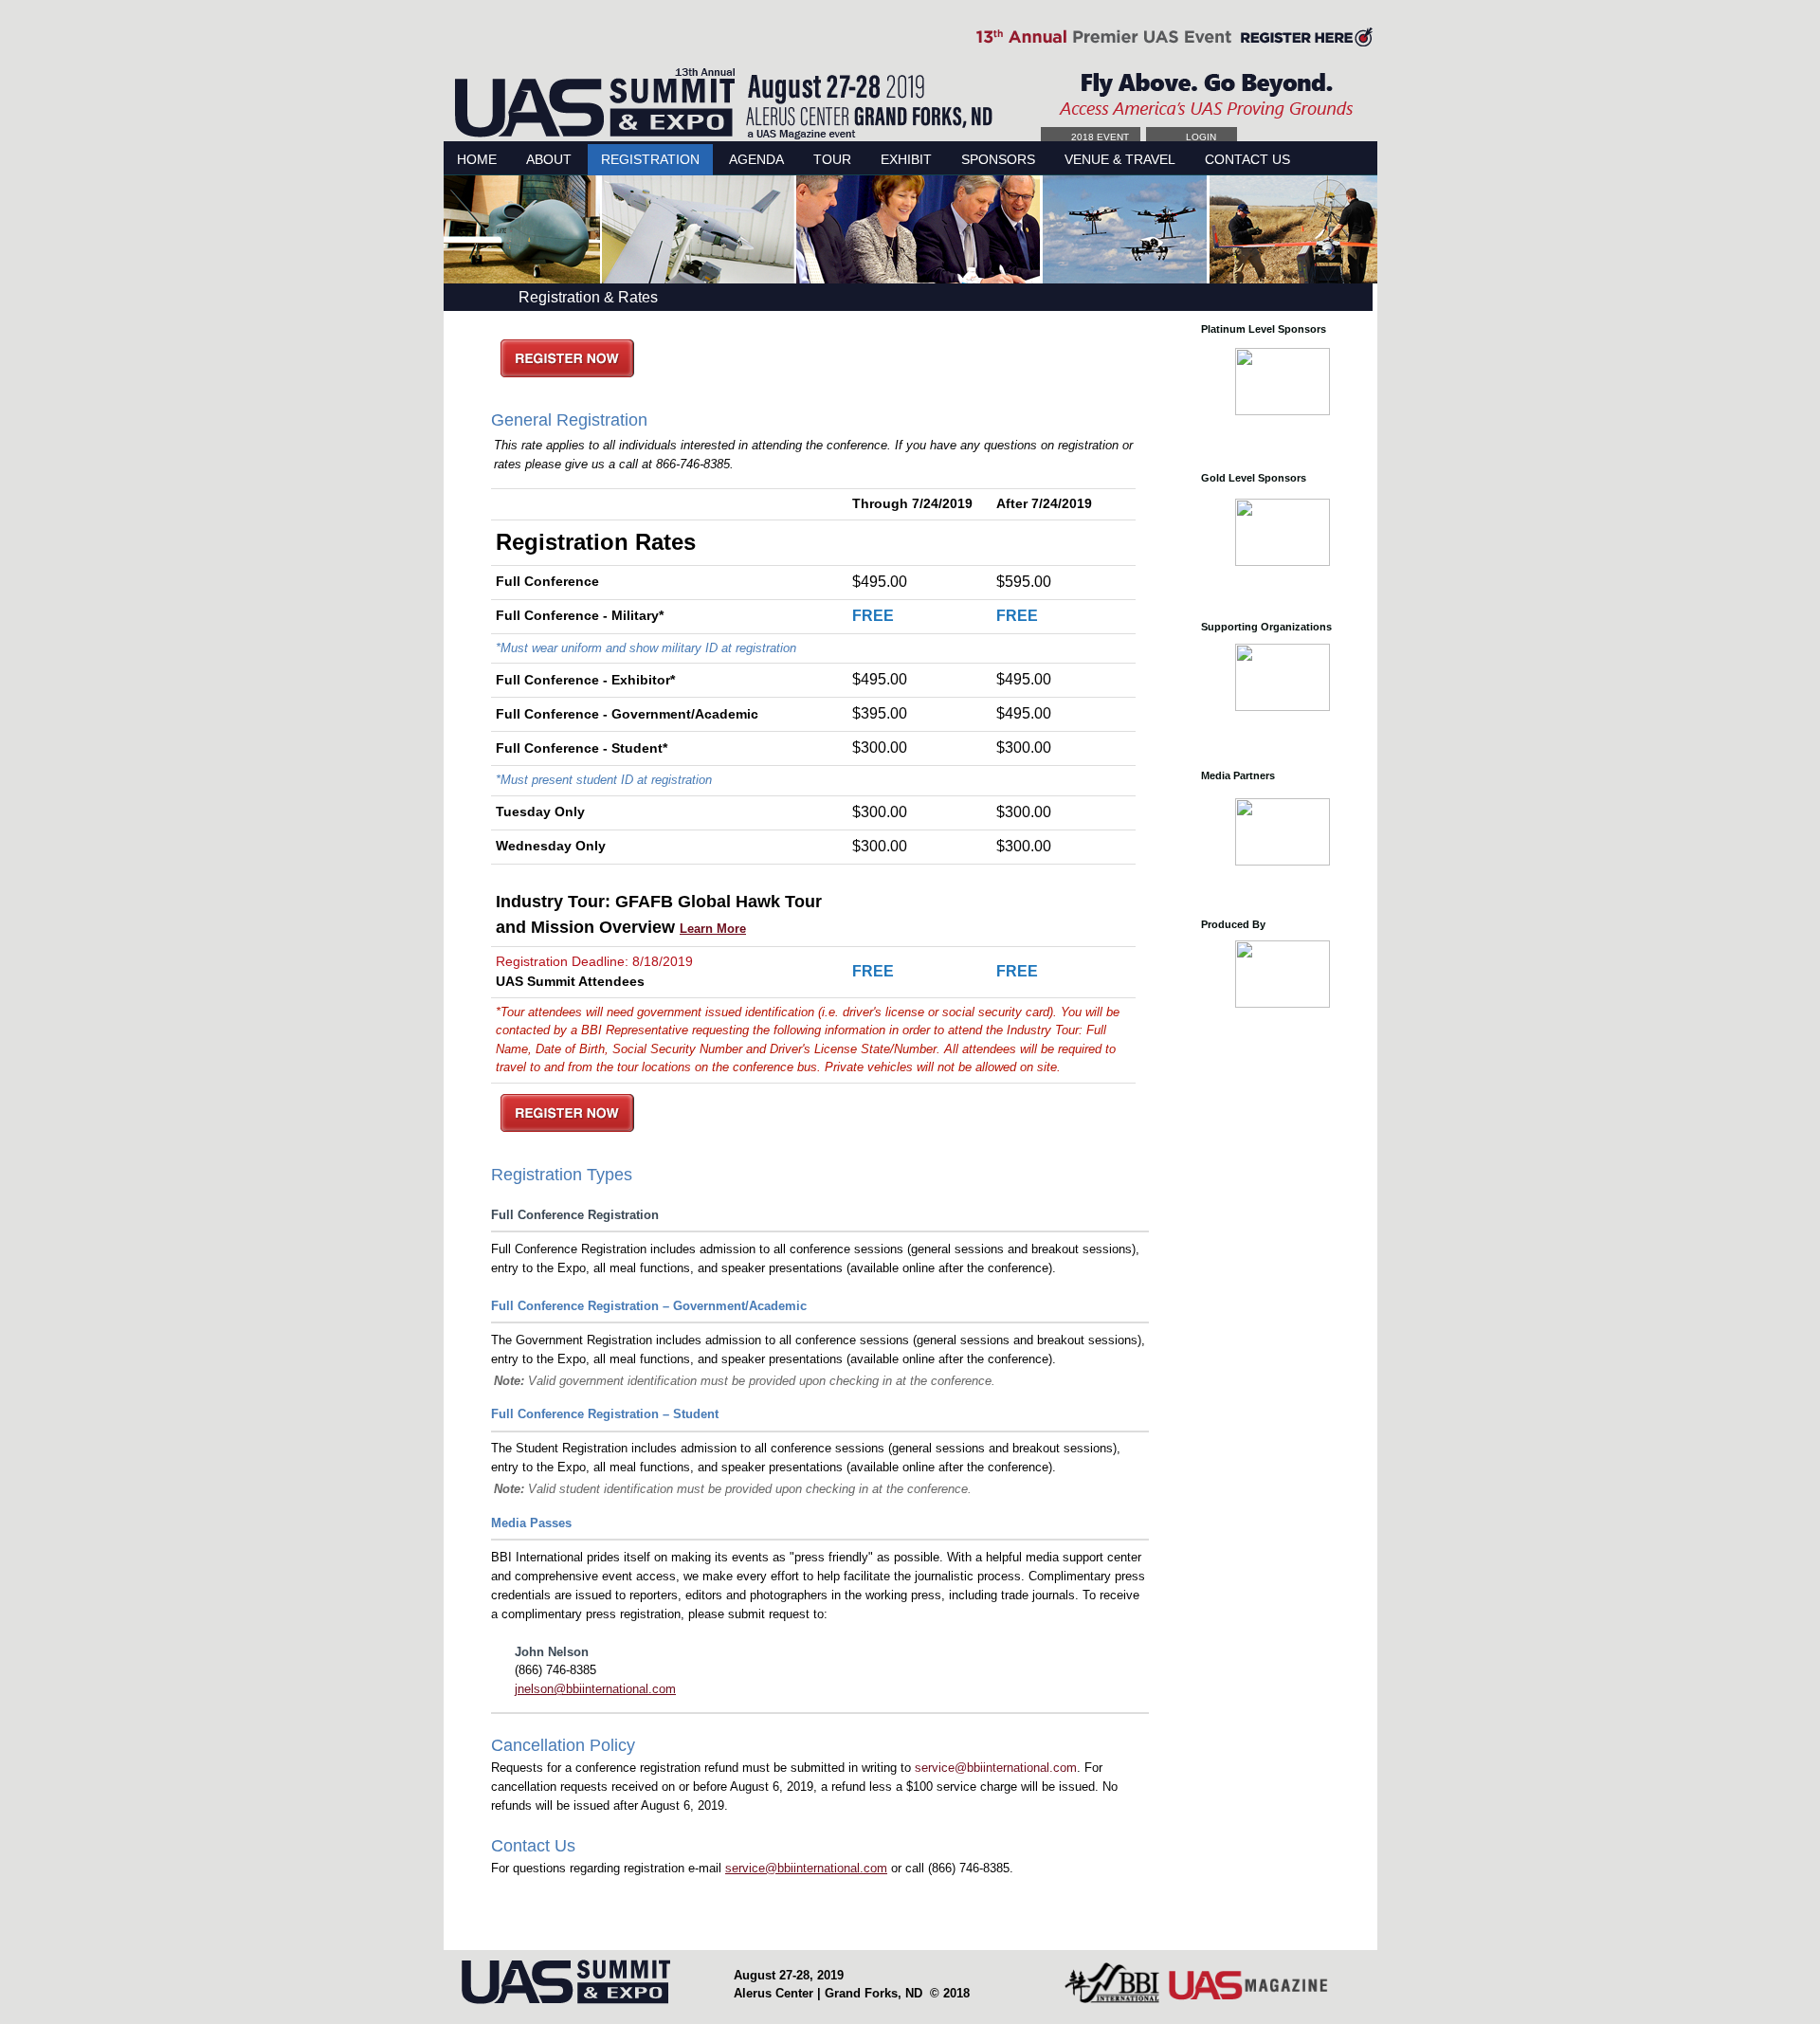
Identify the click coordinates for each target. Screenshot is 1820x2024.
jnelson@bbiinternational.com (595, 1689)
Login (1201, 137)
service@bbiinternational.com (996, 1768)
